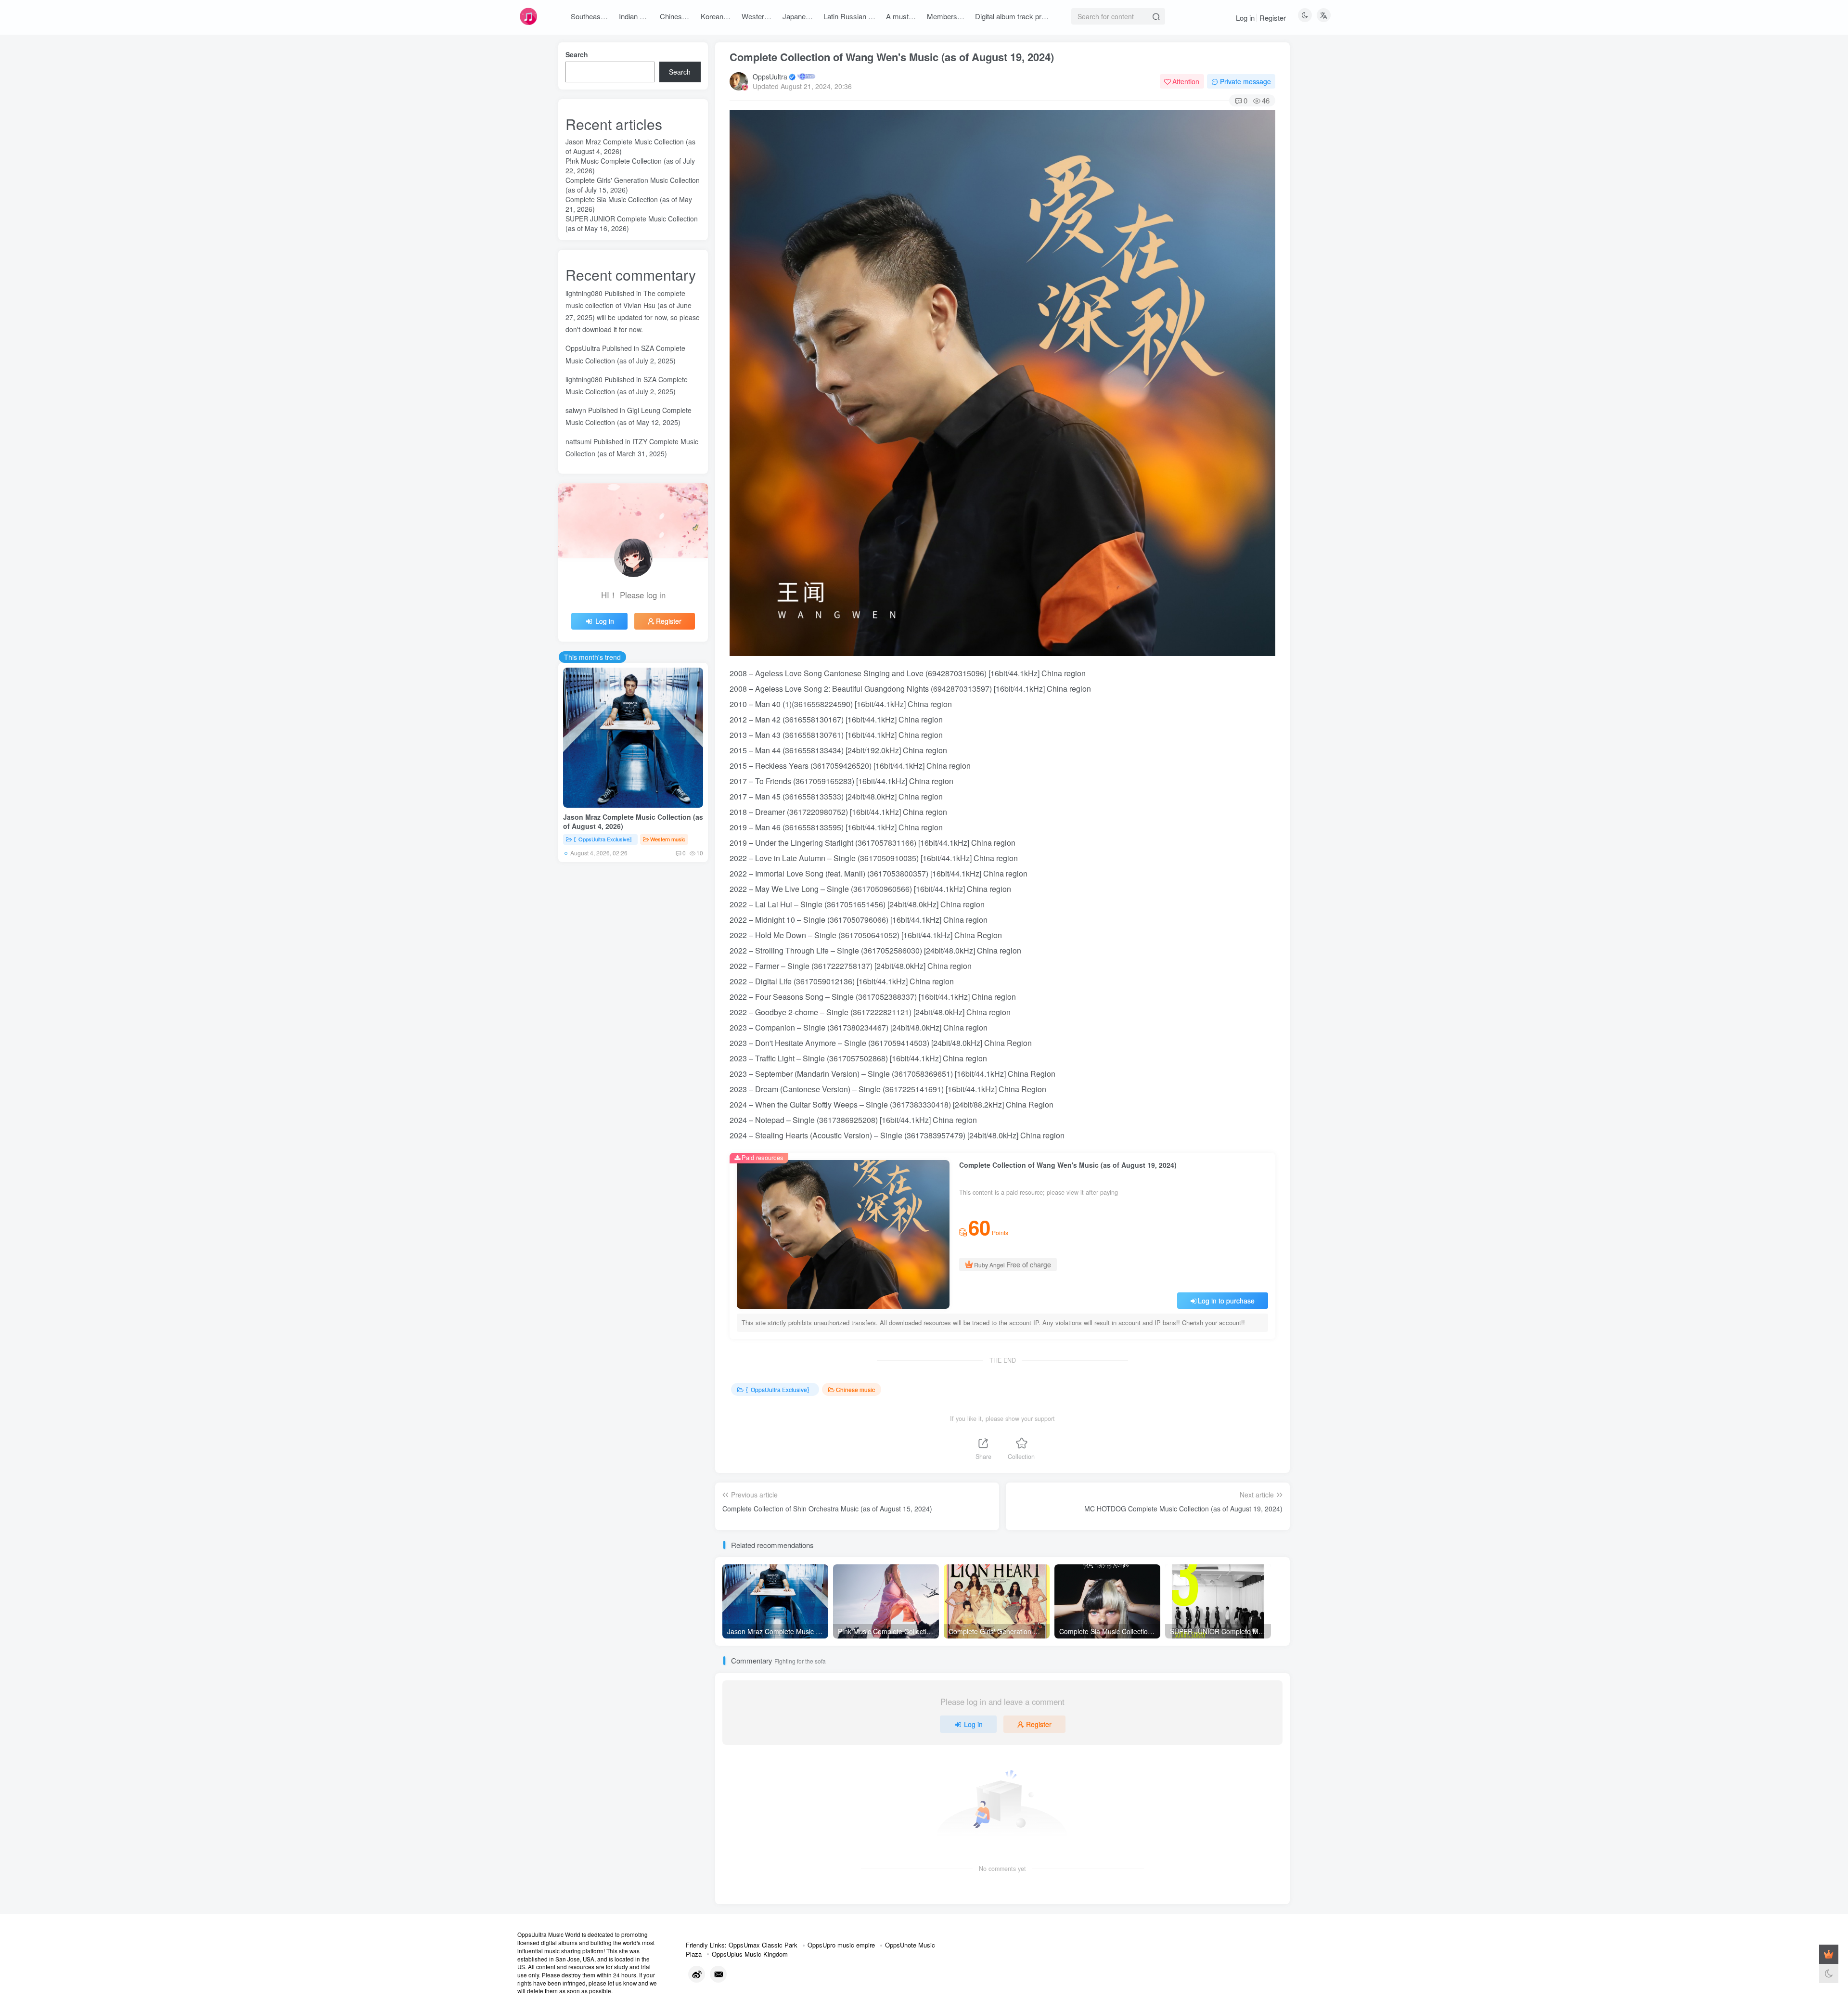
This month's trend (592, 657)
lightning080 (584, 293)
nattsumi (578, 441)
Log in (1245, 18)
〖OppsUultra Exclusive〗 (779, 1389)
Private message (1245, 81)
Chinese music (855, 1389)
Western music (668, 839)
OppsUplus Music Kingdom (750, 1954)
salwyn (576, 410)
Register (1273, 18)
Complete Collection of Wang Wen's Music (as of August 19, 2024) (892, 57)
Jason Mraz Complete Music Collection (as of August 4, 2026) (633, 822)
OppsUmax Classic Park (763, 1945)
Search (577, 54)
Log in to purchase (1226, 1301)
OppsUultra (770, 77)
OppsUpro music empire (841, 1945)
